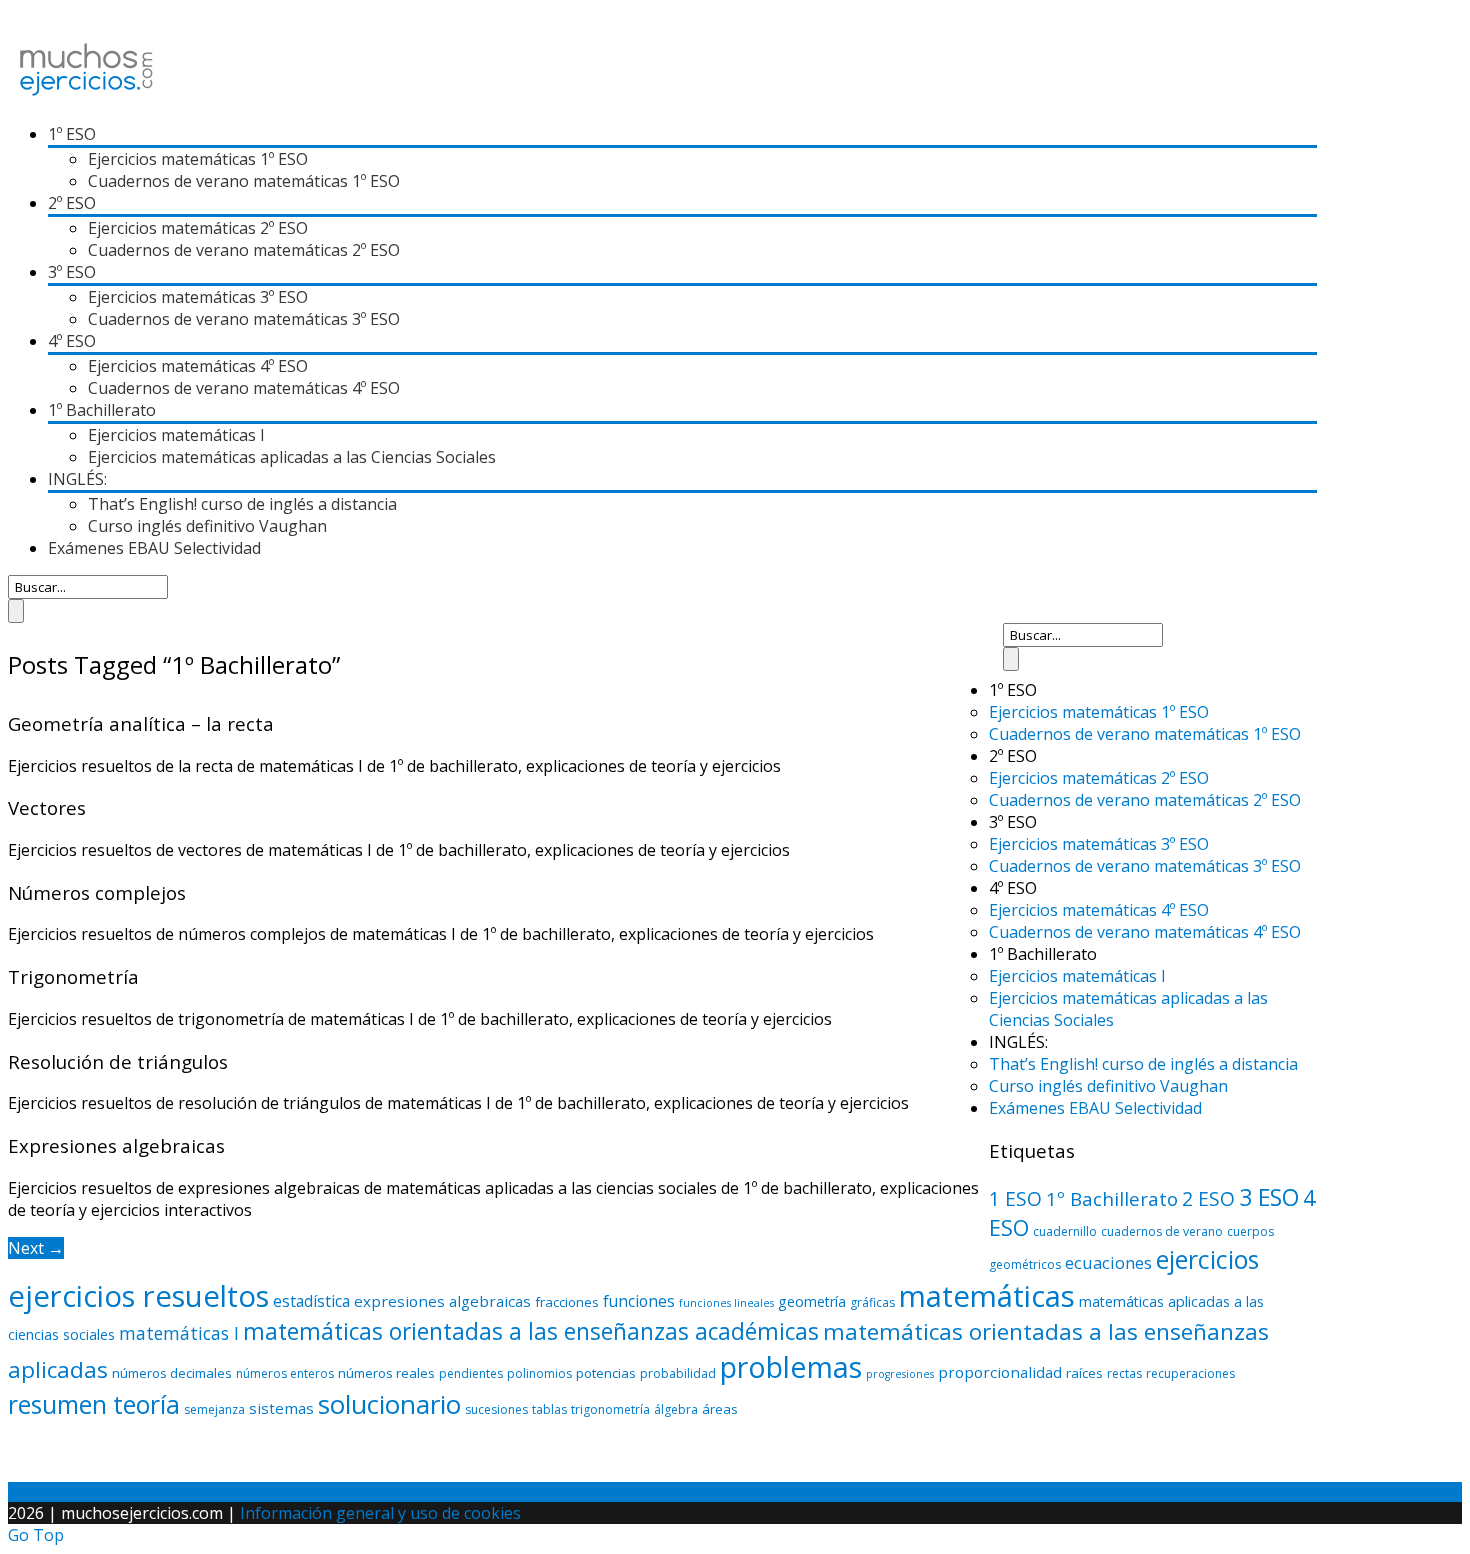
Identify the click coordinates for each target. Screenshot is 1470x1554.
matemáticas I (179, 1333)
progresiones (900, 1374)
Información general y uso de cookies (380, 1513)
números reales (386, 1373)
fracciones (567, 1302)
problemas (791, 1366)
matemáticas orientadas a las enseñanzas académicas (531, 1331)
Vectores (47, 807)
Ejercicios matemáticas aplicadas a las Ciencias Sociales (292, 457)
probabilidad (678, 1373)
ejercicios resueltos (138, 1296)
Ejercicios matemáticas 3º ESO (198, 297)
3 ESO (1269, 1197)
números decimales (172, 1373)
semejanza (214, 1409)
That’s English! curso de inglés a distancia (242, 504)
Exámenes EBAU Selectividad (154, 548)
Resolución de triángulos (118, 1061)
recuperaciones (1190, 1373)
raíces (1084, 1373)
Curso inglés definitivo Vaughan (207, 526)
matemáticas (987, 1296)
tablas (549, 1409)
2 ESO (1208, 1199)
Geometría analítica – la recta (141, 723)
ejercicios (1207, 1259)
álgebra (676, 1409)
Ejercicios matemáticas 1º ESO (198, 159)
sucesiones (496, 1409)
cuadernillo (1065, 1231)
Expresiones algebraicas (116, 1145)
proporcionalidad (1000, 1372)
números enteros (285, 1373)
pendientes (471, 1373)
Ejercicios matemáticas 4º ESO (198, 366)
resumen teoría (94, 1404)
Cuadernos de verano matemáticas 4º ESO (244, 388)
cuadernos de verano (1162, 1231)
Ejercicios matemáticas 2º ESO (198, 228)
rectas (1124, 1373)
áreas (720, 1409)
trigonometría (610, 1409)
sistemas (281, 1408)
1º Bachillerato (1112, 1199)
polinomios (539, 1373)
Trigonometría (73, 976)
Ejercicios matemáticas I (176, 435)
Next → (36, 1248)
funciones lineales (726, 1303)
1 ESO (1015, 1198)
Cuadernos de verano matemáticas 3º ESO (244, 319)
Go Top (36, 1535)
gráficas (872, 1302)
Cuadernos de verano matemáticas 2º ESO (244, 250)
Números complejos (97, 892)
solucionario (389, 1404)
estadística (311, 1301)
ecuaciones (1108, 1263)
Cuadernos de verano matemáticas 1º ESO (244, 181)
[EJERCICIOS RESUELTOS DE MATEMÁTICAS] (86, 96)
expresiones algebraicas (442, 1301)
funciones (639, 1301)
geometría (812, 1301)
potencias (606, 1373)
